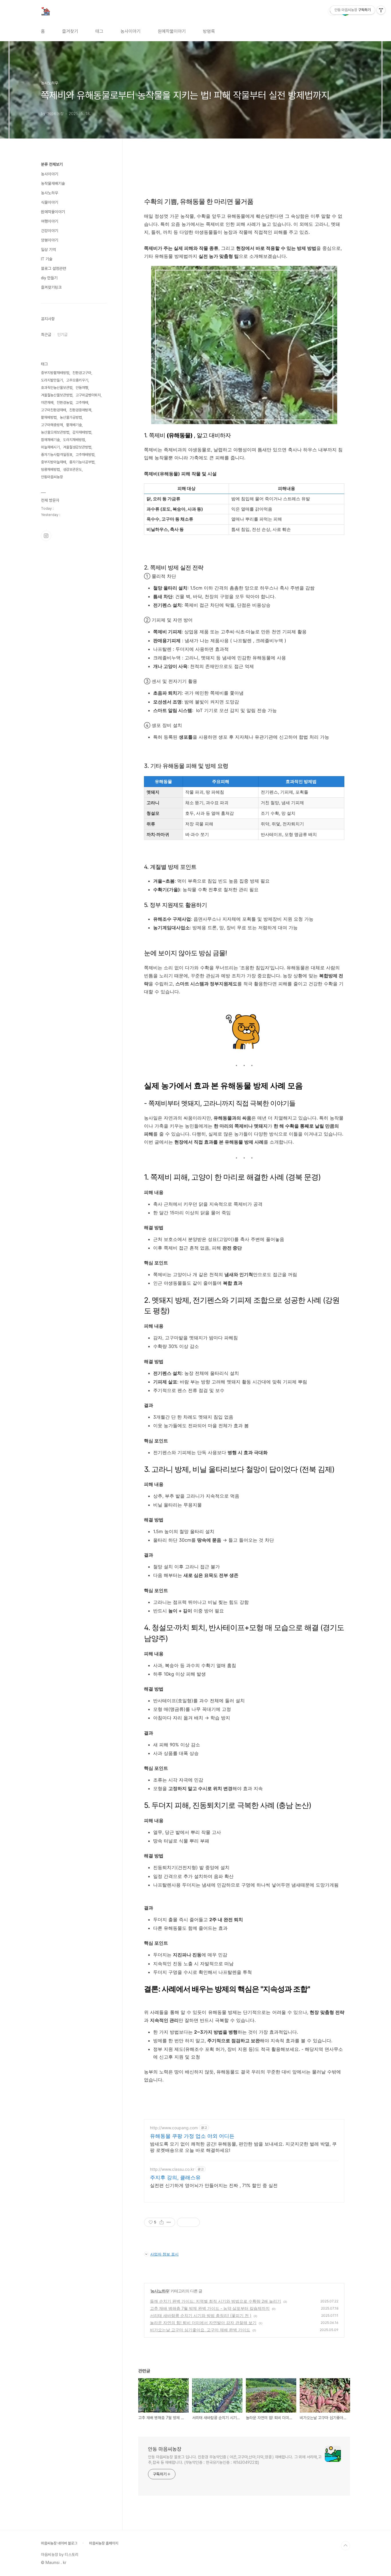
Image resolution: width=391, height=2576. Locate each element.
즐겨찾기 (70, 31)
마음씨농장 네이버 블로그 (59, 2543)
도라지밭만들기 (52, 380)
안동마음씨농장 (52, 477)
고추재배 (82, 403)
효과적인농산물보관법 (57, 388)
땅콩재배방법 (50, 469)
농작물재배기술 (53, 183)
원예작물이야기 (172, 31)
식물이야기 (50, 202)
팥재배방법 (49, 417)
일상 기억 (48, 250)
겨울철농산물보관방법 (57, 395)
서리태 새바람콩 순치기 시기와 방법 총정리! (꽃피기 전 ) (201, 2315)
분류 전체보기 (52, 164)
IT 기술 (47, 259)
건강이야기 (50, 231)
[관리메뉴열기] (381, 10)
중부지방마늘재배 (54, 462)
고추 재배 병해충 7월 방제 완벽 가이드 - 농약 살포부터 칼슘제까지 (210, 2308)
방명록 (209, 31)
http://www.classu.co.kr (172, 2169)
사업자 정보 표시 (164, 2254)
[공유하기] (162, 2222)
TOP (345, 2546)
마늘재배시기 (50, 447)
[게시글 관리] (169, 2222)
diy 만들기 (49, 278)
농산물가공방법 (71, 417)
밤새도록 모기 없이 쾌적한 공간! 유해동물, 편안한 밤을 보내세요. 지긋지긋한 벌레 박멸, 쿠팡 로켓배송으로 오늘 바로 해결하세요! (243, 2147)
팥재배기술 (74, 425)
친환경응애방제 (80, 410)
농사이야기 (131, 31)
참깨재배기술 (50, 440)
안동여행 (82, 388)
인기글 (62, 335)
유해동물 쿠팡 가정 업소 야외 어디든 (192, 2136)
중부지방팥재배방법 (55, 373)
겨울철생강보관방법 (77, 447)
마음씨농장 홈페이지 (104, 2543)
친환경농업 (65, 403)
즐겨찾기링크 (51, 287)
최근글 (46, 335)
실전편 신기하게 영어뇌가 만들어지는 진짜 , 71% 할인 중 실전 (214, 2185)
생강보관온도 (72, 469)
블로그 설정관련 (54, 268)
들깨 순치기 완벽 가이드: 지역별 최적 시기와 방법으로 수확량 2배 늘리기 (216, 2301)
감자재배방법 (82, 432)
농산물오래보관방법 (55, 432)
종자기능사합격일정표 (57, 455)
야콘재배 (47, 403)
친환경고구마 (82, 373)
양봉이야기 (50, 240)
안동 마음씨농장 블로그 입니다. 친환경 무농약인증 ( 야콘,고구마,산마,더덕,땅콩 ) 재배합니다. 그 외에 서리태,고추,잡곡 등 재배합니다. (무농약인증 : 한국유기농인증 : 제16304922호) (235, 2460)
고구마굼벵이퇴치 (88, 395)
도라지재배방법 (74, 440)
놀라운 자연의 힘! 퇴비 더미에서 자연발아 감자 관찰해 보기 (203, 2323)
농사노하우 (160, 2291)
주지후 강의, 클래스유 (175, 2177)
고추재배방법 (85, 455)
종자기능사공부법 (82, 462)
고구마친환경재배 (54, 410)
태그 (99, 31)
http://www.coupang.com (174, 2128)
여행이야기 (50, 221)
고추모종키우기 (77, 380)
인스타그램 (46, 536)
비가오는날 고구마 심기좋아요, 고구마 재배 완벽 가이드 (200, 2330)
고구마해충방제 (52, 425)
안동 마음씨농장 (165, 2449)
